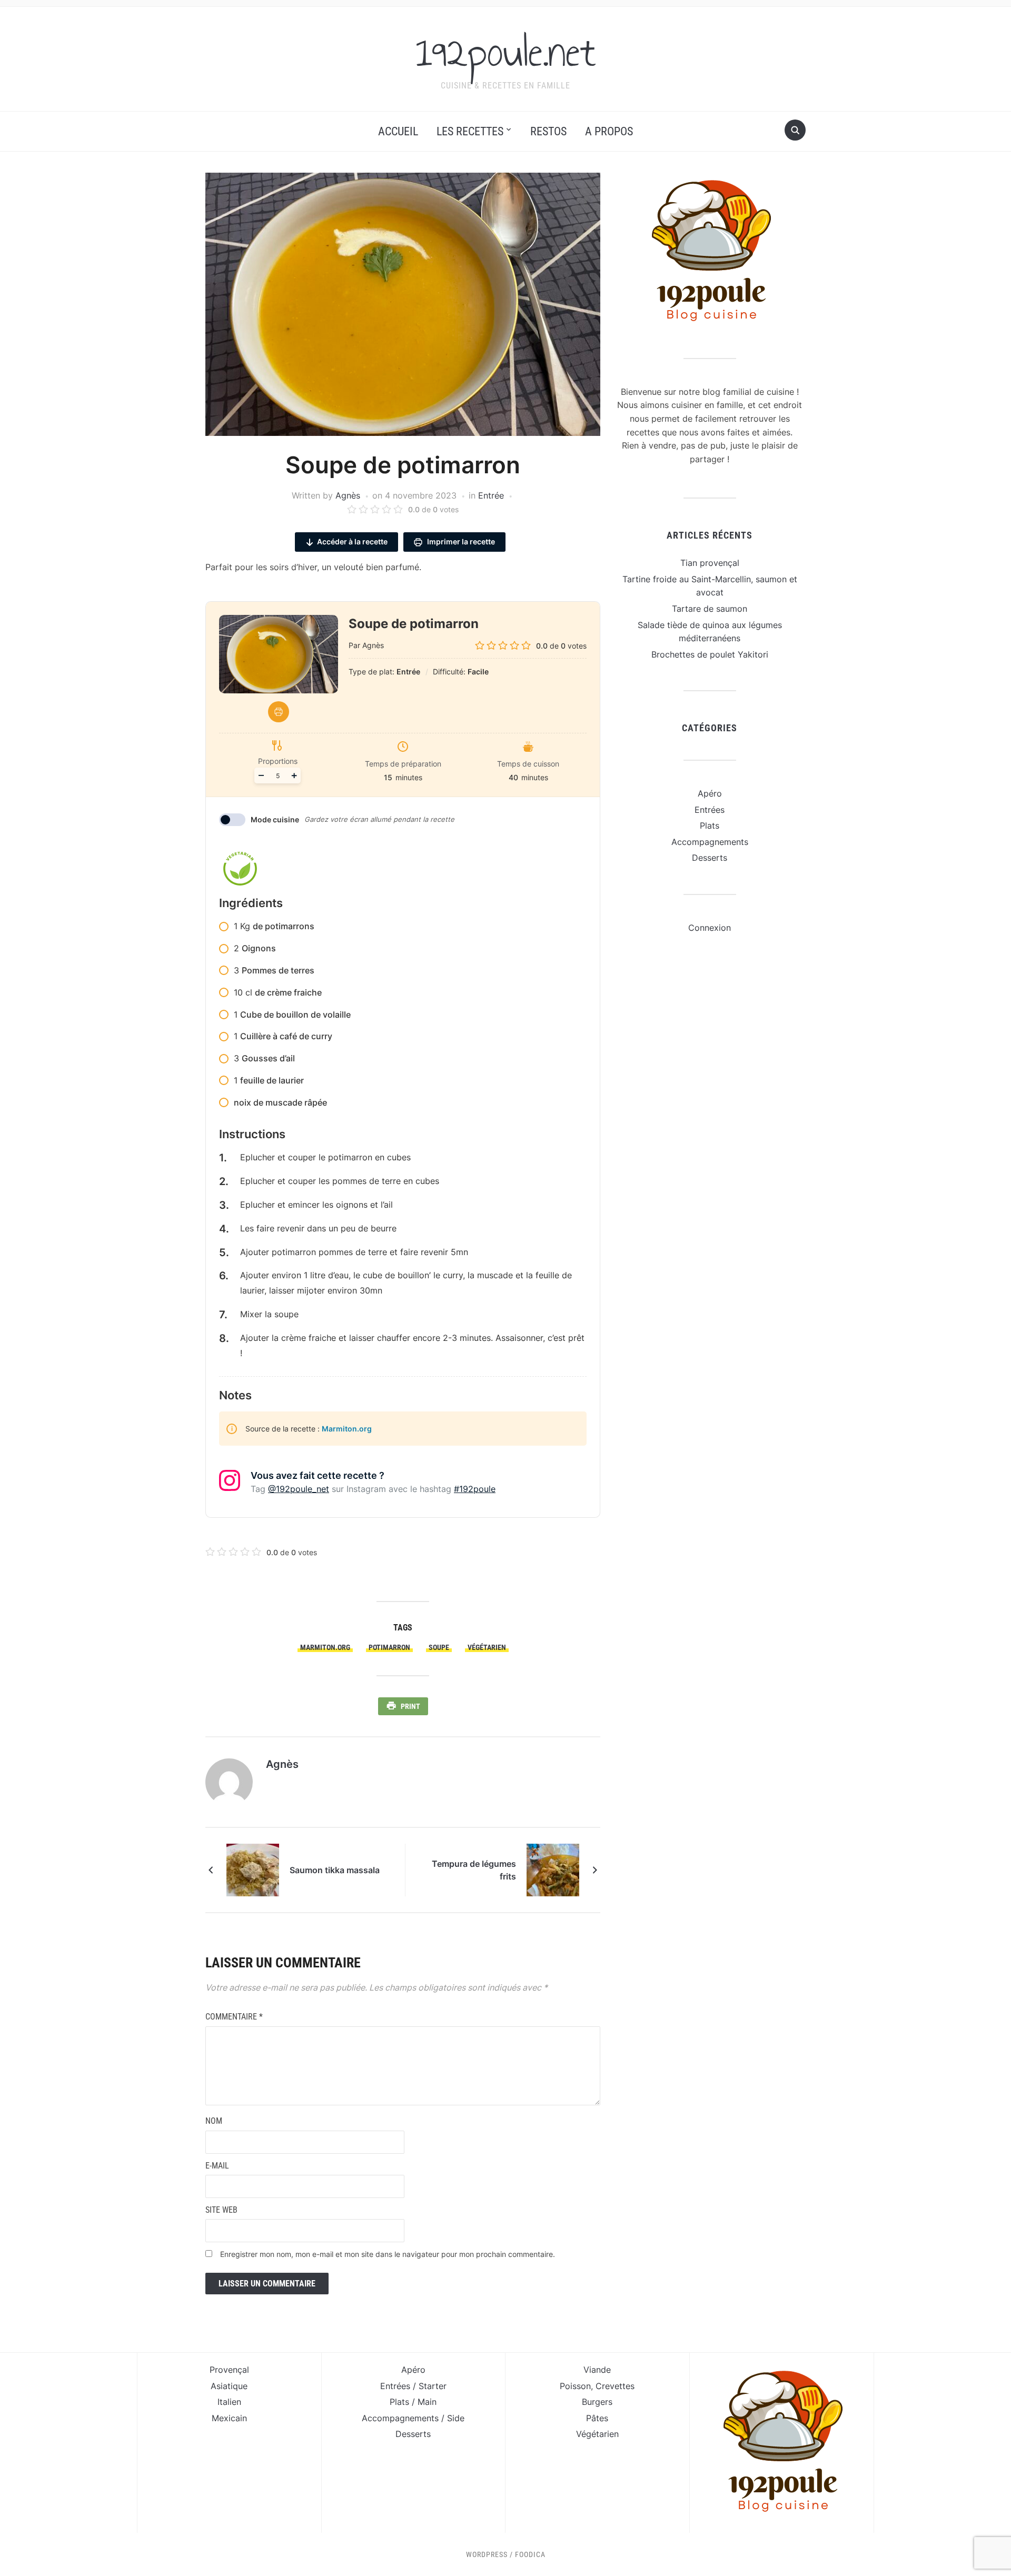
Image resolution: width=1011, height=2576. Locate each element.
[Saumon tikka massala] (253, 1869)
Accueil (398, 131)
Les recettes (470, 131)
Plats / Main (413, 2402)
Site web (221, 2210)
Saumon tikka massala (335, 1870)
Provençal (229, 2370)
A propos (609, 131)
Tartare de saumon (710, 609)
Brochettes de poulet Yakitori (710, 654)
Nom (214, 2121)
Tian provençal (710, 563)
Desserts (710, 858)
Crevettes (615, 2386)
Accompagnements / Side (413, 2418)
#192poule (475, 1489)
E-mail (217, 2166)
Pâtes (597, 2418)
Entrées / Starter (413, 2386)
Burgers (597, 2402)
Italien (229, 2402)
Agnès (348, 495)
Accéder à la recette (352, 541)
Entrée (491, 495)
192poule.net (506, 52)
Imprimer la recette (460, 541)
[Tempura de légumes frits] (553, 1869)
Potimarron (389, 1647)
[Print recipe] (279, 712)
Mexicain (229, 2418)
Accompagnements (710, 842)
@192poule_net (299, 1489)
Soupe (439, 1647)
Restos (548, 131)
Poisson (575, 2386)
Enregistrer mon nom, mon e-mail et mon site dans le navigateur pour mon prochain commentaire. (388, 2254)
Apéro (710, 793)
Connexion (710, 928)
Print (410, 1706)
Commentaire (234, 2017)
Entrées (710, 810)
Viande (597, 2370)
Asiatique (229, 2386)
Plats (710, 825)
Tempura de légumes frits (474, 1870)
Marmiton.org (347, 1429)
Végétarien (487, 1647)
